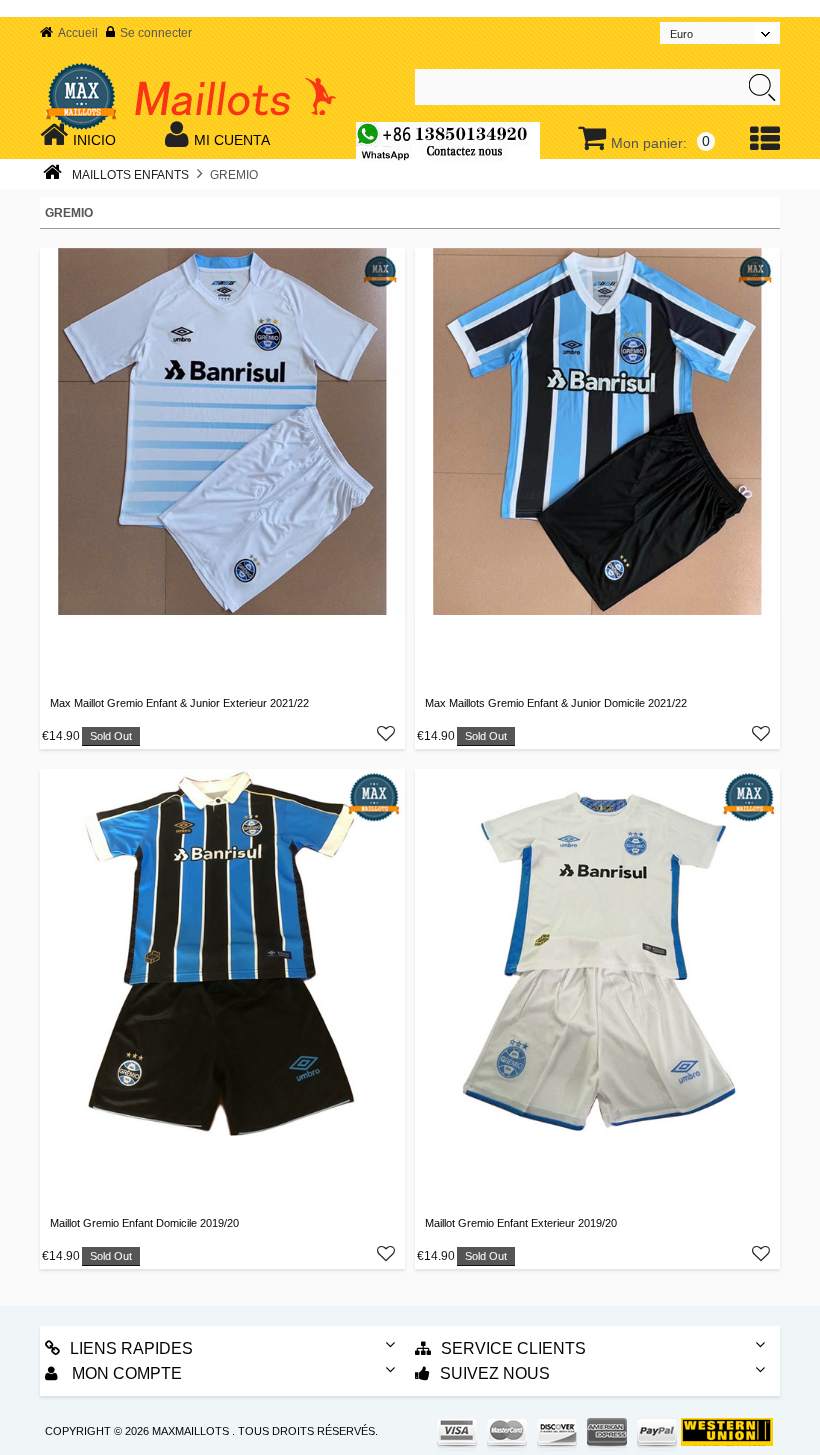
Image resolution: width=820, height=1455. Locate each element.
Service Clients (513, 1348)
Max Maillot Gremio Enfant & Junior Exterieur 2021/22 (179, 703)
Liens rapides (131, 1348)
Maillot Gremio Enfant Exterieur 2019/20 (521, 1223)
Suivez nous (495, 1373)
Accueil (78, 33)
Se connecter (156, 33)
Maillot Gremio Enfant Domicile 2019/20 (144, 1223)
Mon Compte (125, 1373)
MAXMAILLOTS (190, 1431)
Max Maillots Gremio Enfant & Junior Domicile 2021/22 (556, 703)
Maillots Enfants (130, 175)
